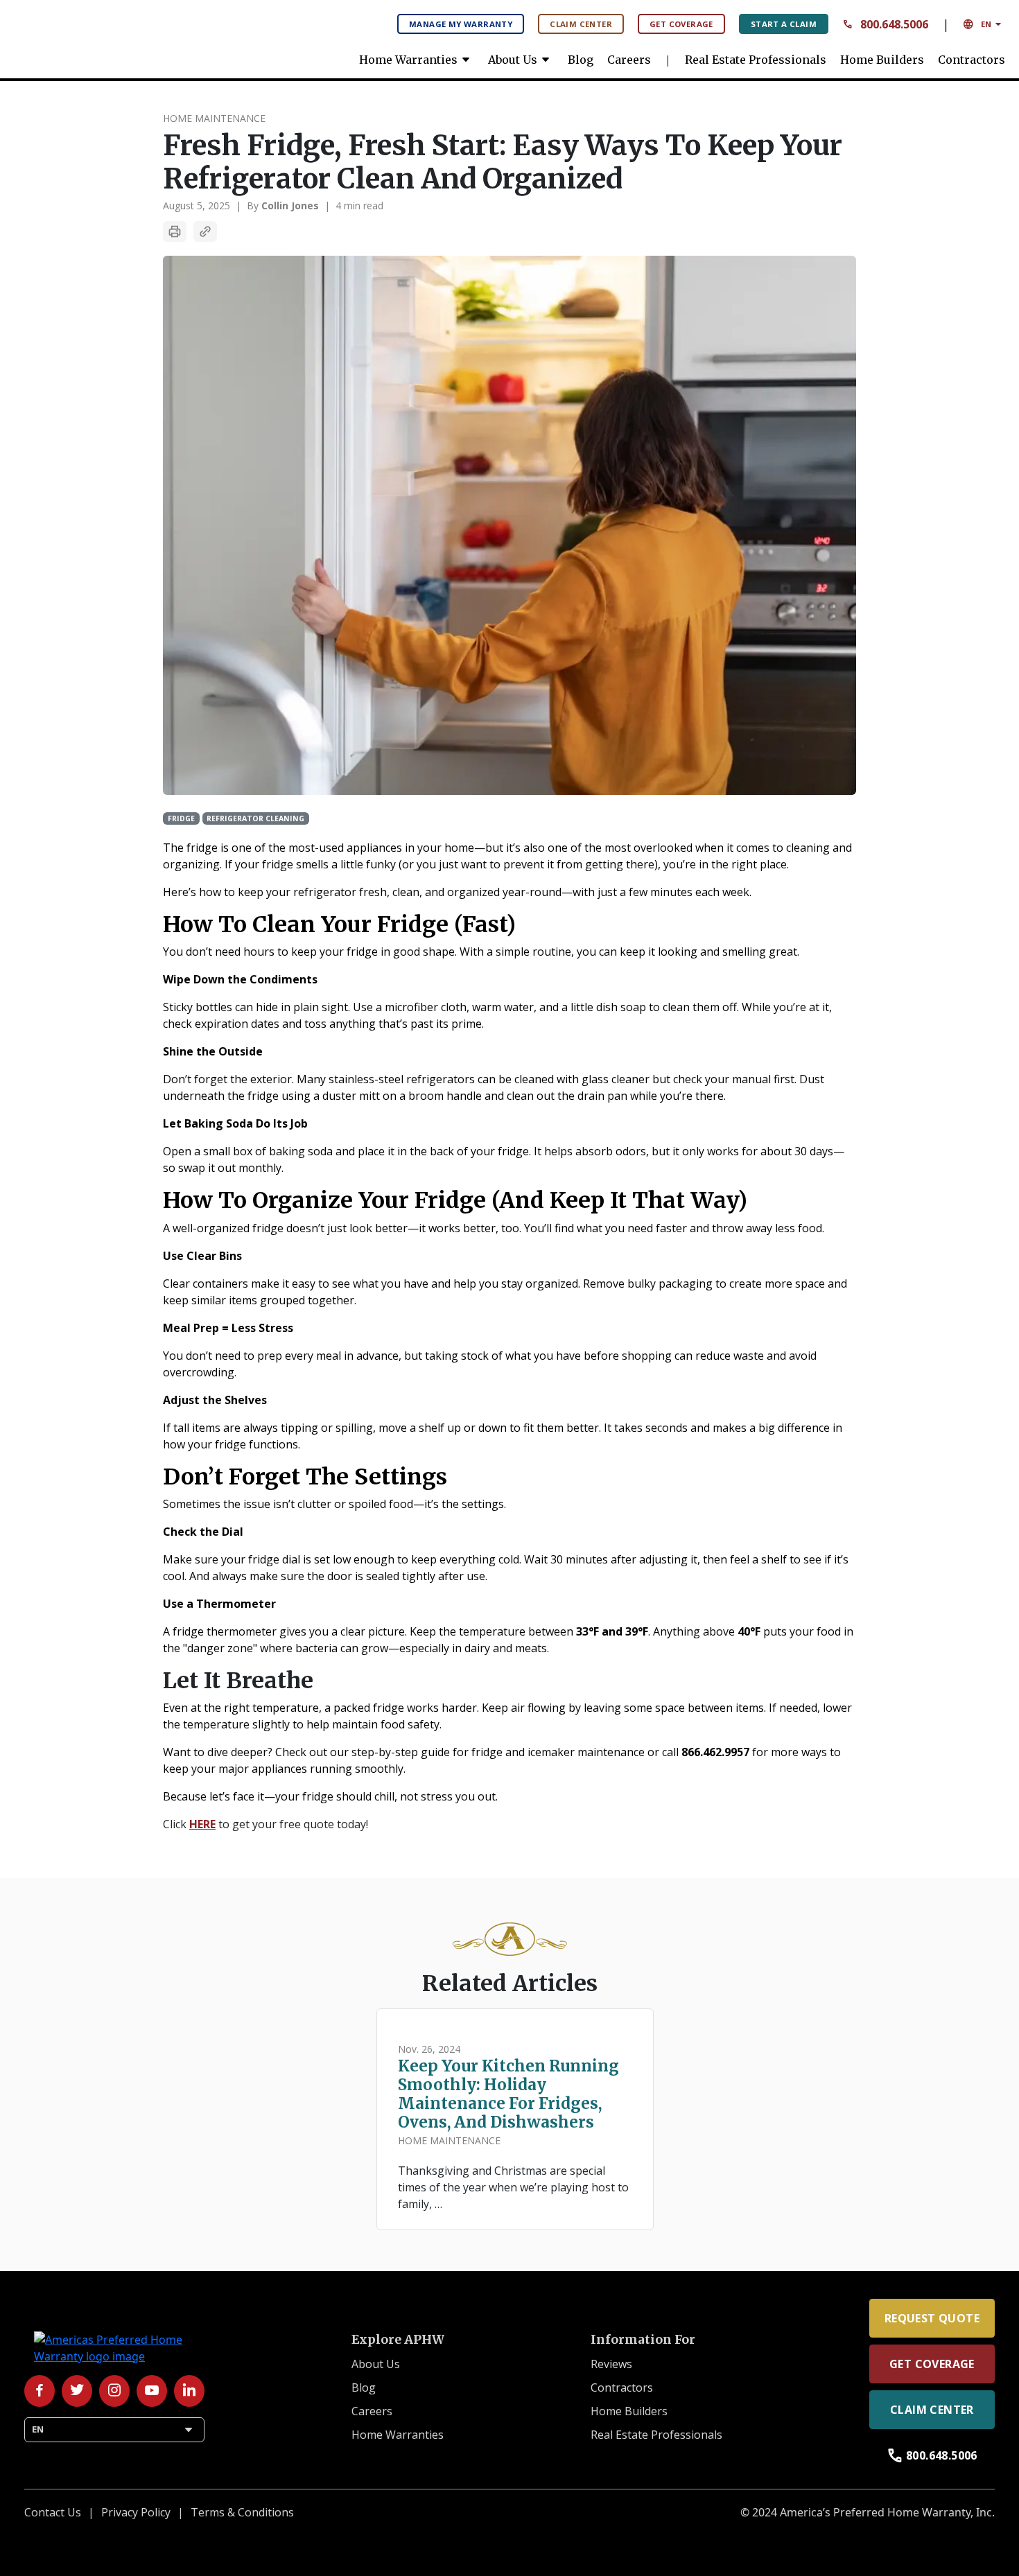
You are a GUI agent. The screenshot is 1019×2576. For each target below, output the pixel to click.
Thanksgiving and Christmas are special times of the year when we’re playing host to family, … (513, 2187)
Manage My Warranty (461, 24)
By (283, 205)
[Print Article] (175, 231)
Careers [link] (629, 60)
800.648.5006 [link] (932, 2455)
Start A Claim (784, 24)
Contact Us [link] (53, 2512)
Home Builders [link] (882, 60)
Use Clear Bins (202, 1256)
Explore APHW (398, 2340)
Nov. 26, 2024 (429, 2049)
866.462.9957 (715, 1752)
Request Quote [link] (932, 2318)
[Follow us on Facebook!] (40, 2391)
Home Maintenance (214, 118)
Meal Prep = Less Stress (228, 1328)
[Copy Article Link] (205, 231)
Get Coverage (681, 24)
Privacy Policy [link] (136, 2512)
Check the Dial (203, 1532)
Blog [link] (581, 60)
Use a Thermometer (219, 1604)
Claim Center (581, 24)
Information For (643, 2340)
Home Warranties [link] (417, 60)
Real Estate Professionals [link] (756, 60)
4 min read (359, 205)
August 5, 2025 (197, 205)
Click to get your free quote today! (265, 1824)
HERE (202, 1824)
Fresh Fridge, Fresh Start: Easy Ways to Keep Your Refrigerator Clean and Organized (503, 162)
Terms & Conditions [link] (242, 2512)
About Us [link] (521, 60)
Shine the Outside (213, 1051)
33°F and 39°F (612, 1631)
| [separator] (238, 205)
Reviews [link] (611, 2364)
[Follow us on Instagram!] (114, 2391)
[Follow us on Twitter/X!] (77, 2391)
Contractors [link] (972, 60)
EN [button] (984, 24)
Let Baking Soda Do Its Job (235, 1123)
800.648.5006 (885, 24)
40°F (749, 1631)
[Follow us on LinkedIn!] (189, 2391)
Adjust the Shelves (215, 1400)
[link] (118, 35)
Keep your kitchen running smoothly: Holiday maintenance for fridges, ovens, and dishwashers (508, 2094)
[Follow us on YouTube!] (152, 2391)
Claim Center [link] (932, 2410)
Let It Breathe (238, 1681)
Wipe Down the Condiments (240, 979)
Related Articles (510, 1983)
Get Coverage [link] (932, 2364)
